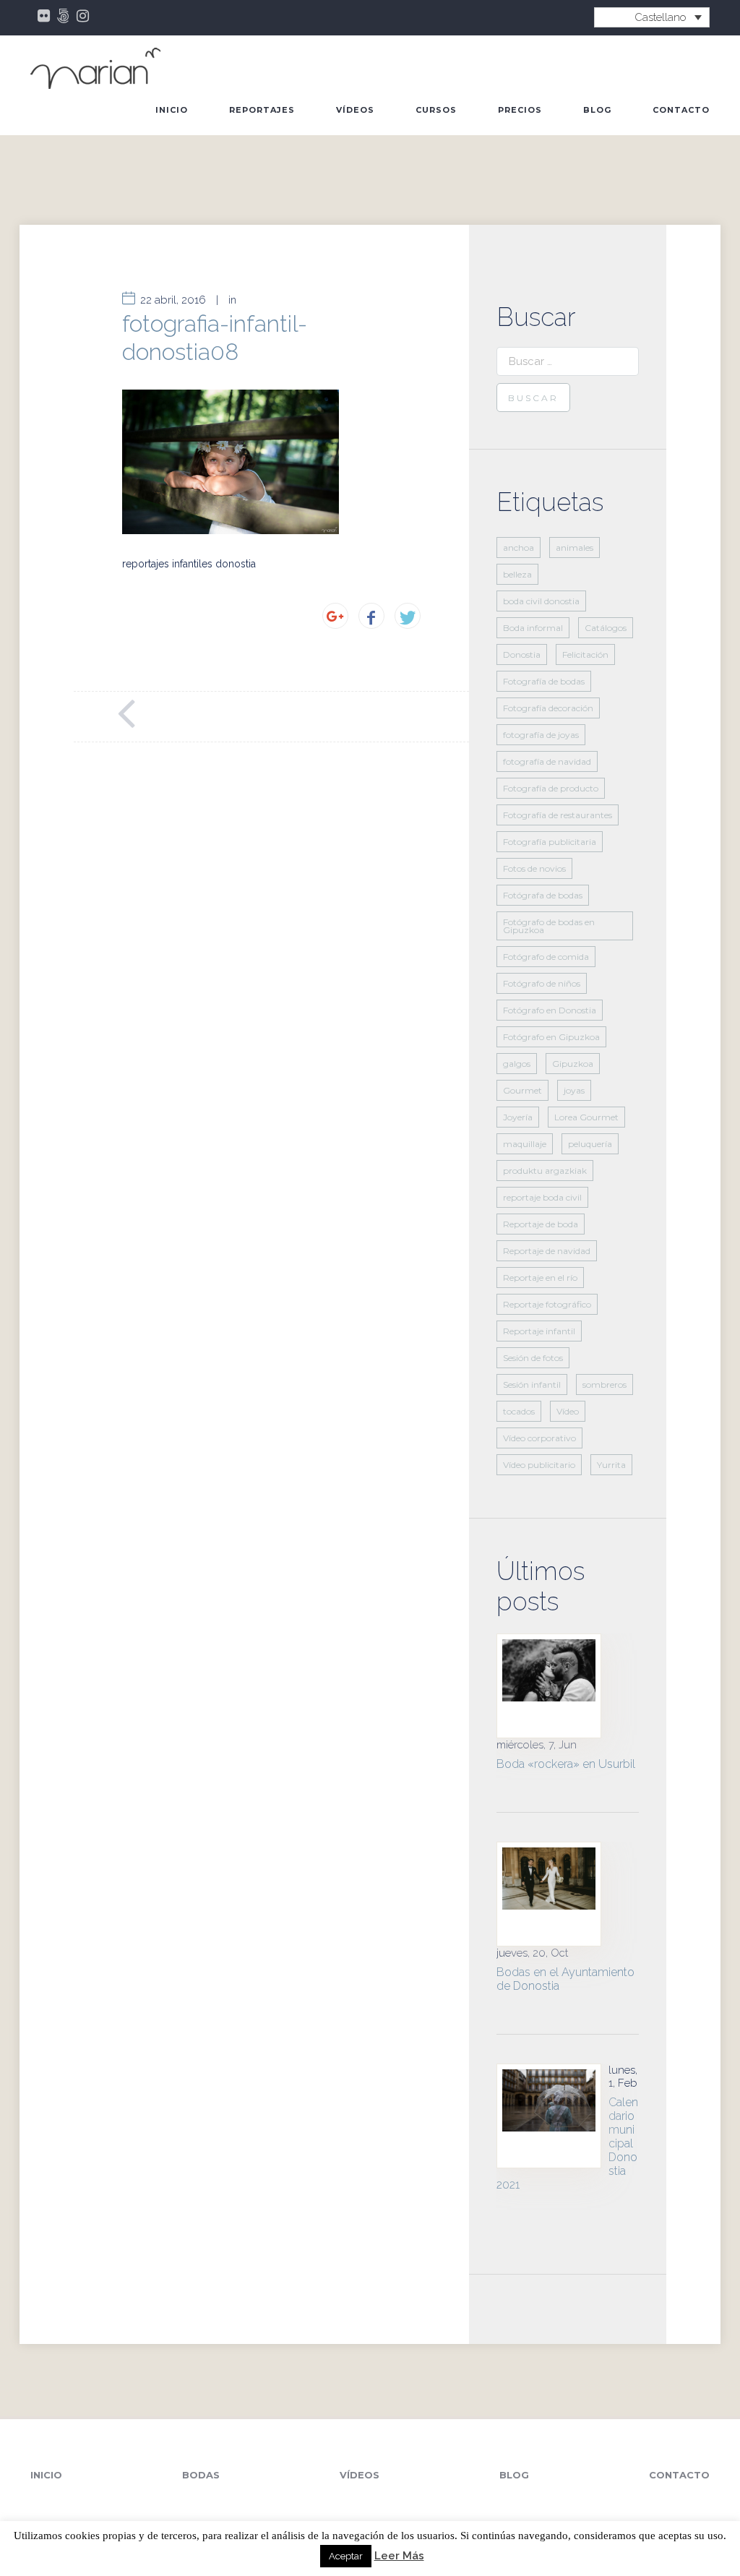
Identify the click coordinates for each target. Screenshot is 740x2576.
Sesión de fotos (533, 1358)
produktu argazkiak (545, 1171)
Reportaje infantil (539, 1331)
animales (575, 548)
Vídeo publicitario (539, 1465)
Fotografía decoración (548, 708)
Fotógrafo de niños (542, 983)
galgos (517, 1064)
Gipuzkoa (573, 1064)
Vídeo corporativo (539, 1438)
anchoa (519, 548)
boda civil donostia (541, 601)
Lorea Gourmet (586, 1117)
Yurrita (611, 1465)
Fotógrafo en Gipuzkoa (551, 1037)
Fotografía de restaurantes (558, 815)
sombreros (605, 1384)
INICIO (172, 110)
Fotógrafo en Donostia (550, 1010)
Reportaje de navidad (547, 1251)
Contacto (681, 110)
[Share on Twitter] (408, 616)
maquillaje (525, 1144)
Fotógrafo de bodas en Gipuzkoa (549, 926)
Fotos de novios (534, 868)
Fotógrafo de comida (546, 957)
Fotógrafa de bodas (543, 895)
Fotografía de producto (551, 788)
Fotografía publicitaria (550, 842)
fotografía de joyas (541, 735)
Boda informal (533, 628)
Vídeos (355, 110)
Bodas (201, 2475)
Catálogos (606, 628)
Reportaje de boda (541, 1224)
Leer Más (399, 2556)
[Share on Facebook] (371, 616)
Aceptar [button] (346, 2556)
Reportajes (262, 110)
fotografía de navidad (547, 761)
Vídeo (568, 1411)
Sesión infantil (532, 1384)
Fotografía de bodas (544, 681)
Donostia (522, 654)
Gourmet (522, 1090)
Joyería (518, 1117)
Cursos (436, 110)
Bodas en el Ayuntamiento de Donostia (565, 1979)
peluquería (590, 1144)
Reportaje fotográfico (547, 1304)
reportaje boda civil (542, 1197)
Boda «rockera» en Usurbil (566, 1764)
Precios (520, 110)
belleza (517, 574)
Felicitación (585, 654)
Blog (597, 110)
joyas (574, 1090)
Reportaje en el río (540, 1278)
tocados (519, 1411)
